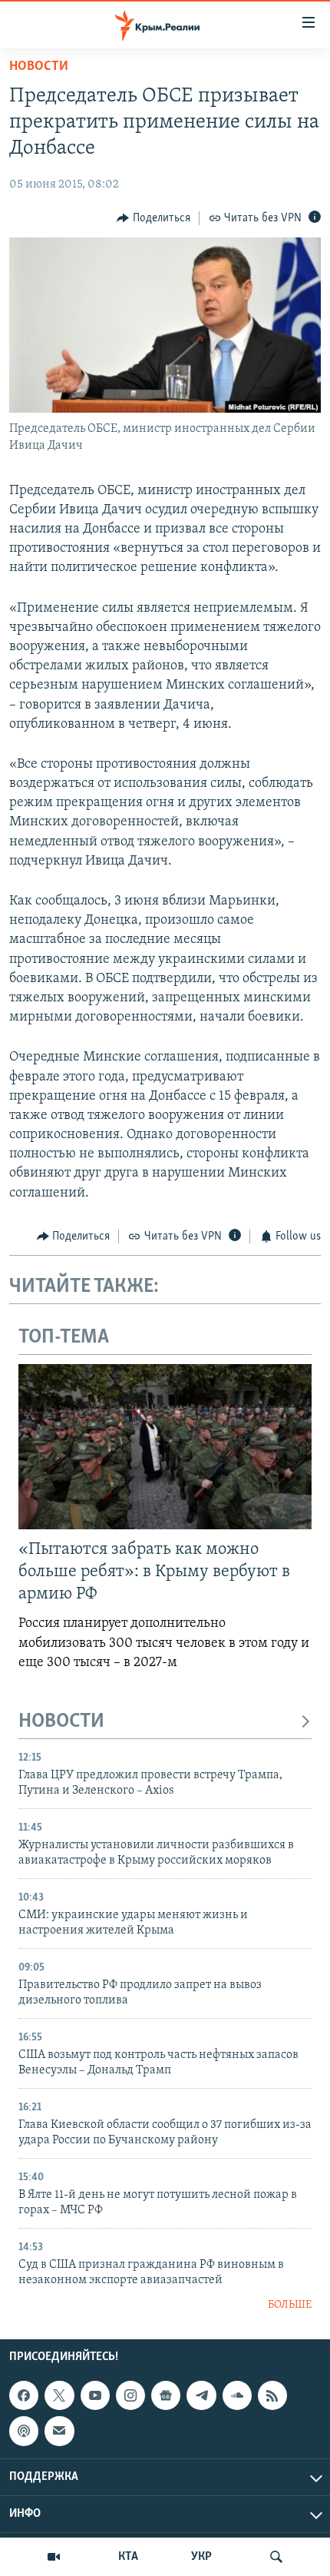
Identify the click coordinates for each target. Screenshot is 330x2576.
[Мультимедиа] (54, 2557)
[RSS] (272, 2395)
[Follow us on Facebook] (24, 2395)
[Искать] (276, 2557)
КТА (128, 2557)
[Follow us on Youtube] (95, 2395)
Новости (39, 67)
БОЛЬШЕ (290, 2305)
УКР (201, 2557)
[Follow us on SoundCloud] (237, 2395)
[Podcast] (24, 2431)
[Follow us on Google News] (166, 2395)
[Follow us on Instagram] (130, 2395)
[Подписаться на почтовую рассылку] (59, 2431)
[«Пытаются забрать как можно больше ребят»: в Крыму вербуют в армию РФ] (165, 1447)
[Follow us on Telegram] (201, 2395)
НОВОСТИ (61, 1722)
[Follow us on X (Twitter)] (59, 2395)
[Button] (153, 218)
